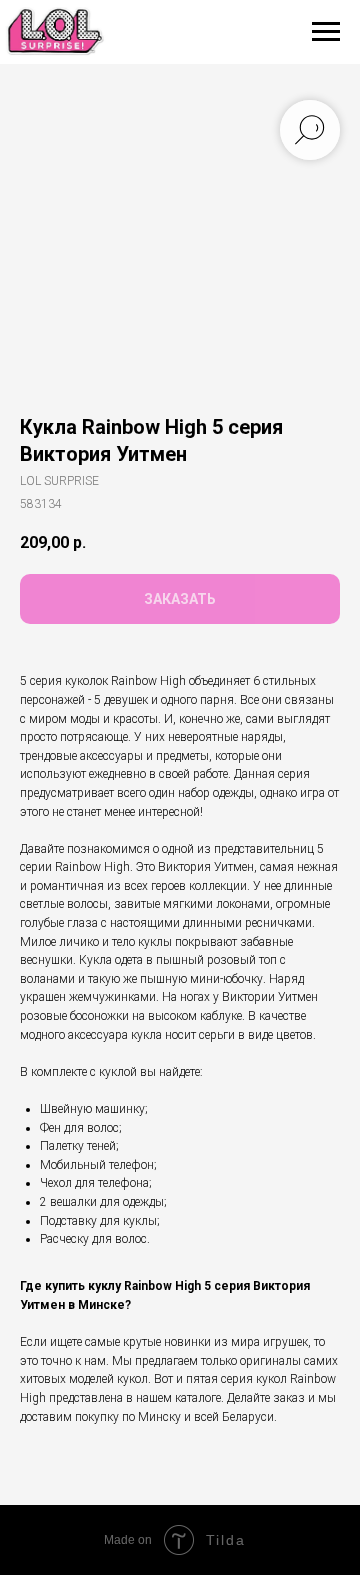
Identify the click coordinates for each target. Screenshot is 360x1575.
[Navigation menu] (326, 32)
